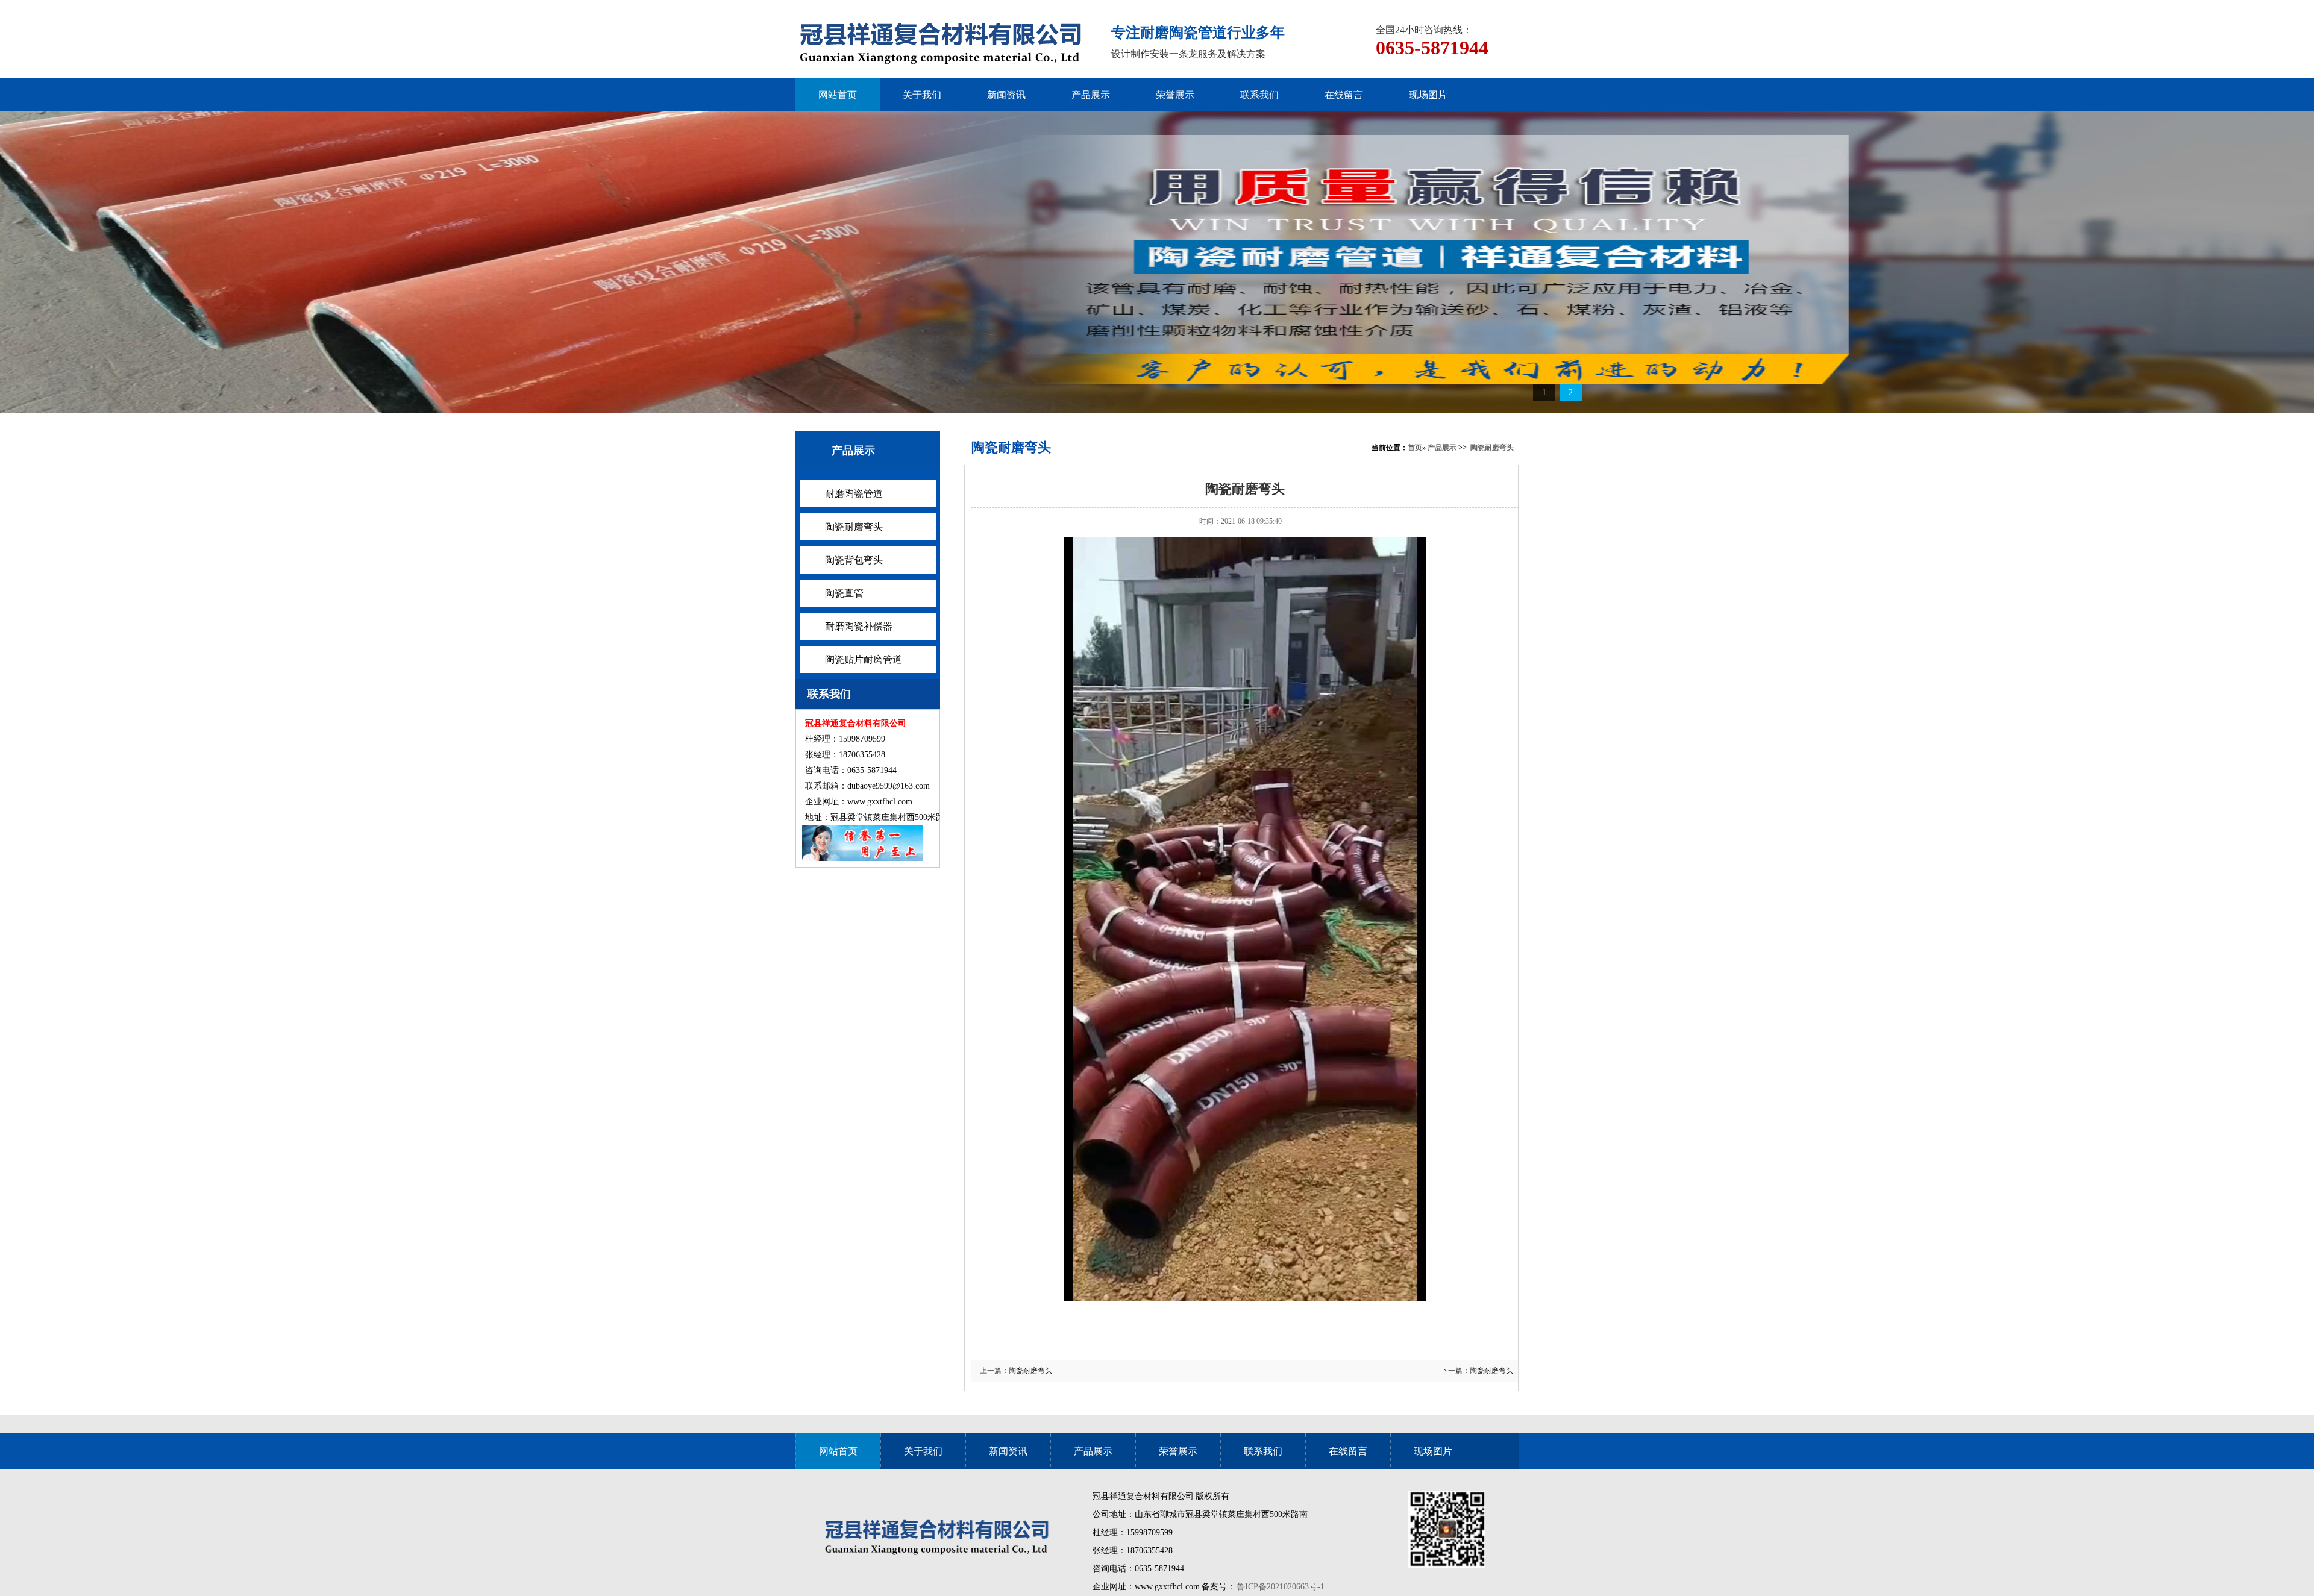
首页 (1415, 448)
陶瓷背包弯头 (854, 560)
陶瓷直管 (844, 593)
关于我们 (922, 95)
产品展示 (1091, 95)
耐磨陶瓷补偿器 (859, 626)
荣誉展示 (1175, 95)
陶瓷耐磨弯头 (854, 527)
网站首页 (838, 95)
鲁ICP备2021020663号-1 (1281, 1587)
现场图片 (1428, 95)
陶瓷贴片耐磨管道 (864, 659)
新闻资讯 (1006, 95)
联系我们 (1259, 95)
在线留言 (1344, 95)
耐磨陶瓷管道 (854, 494)
